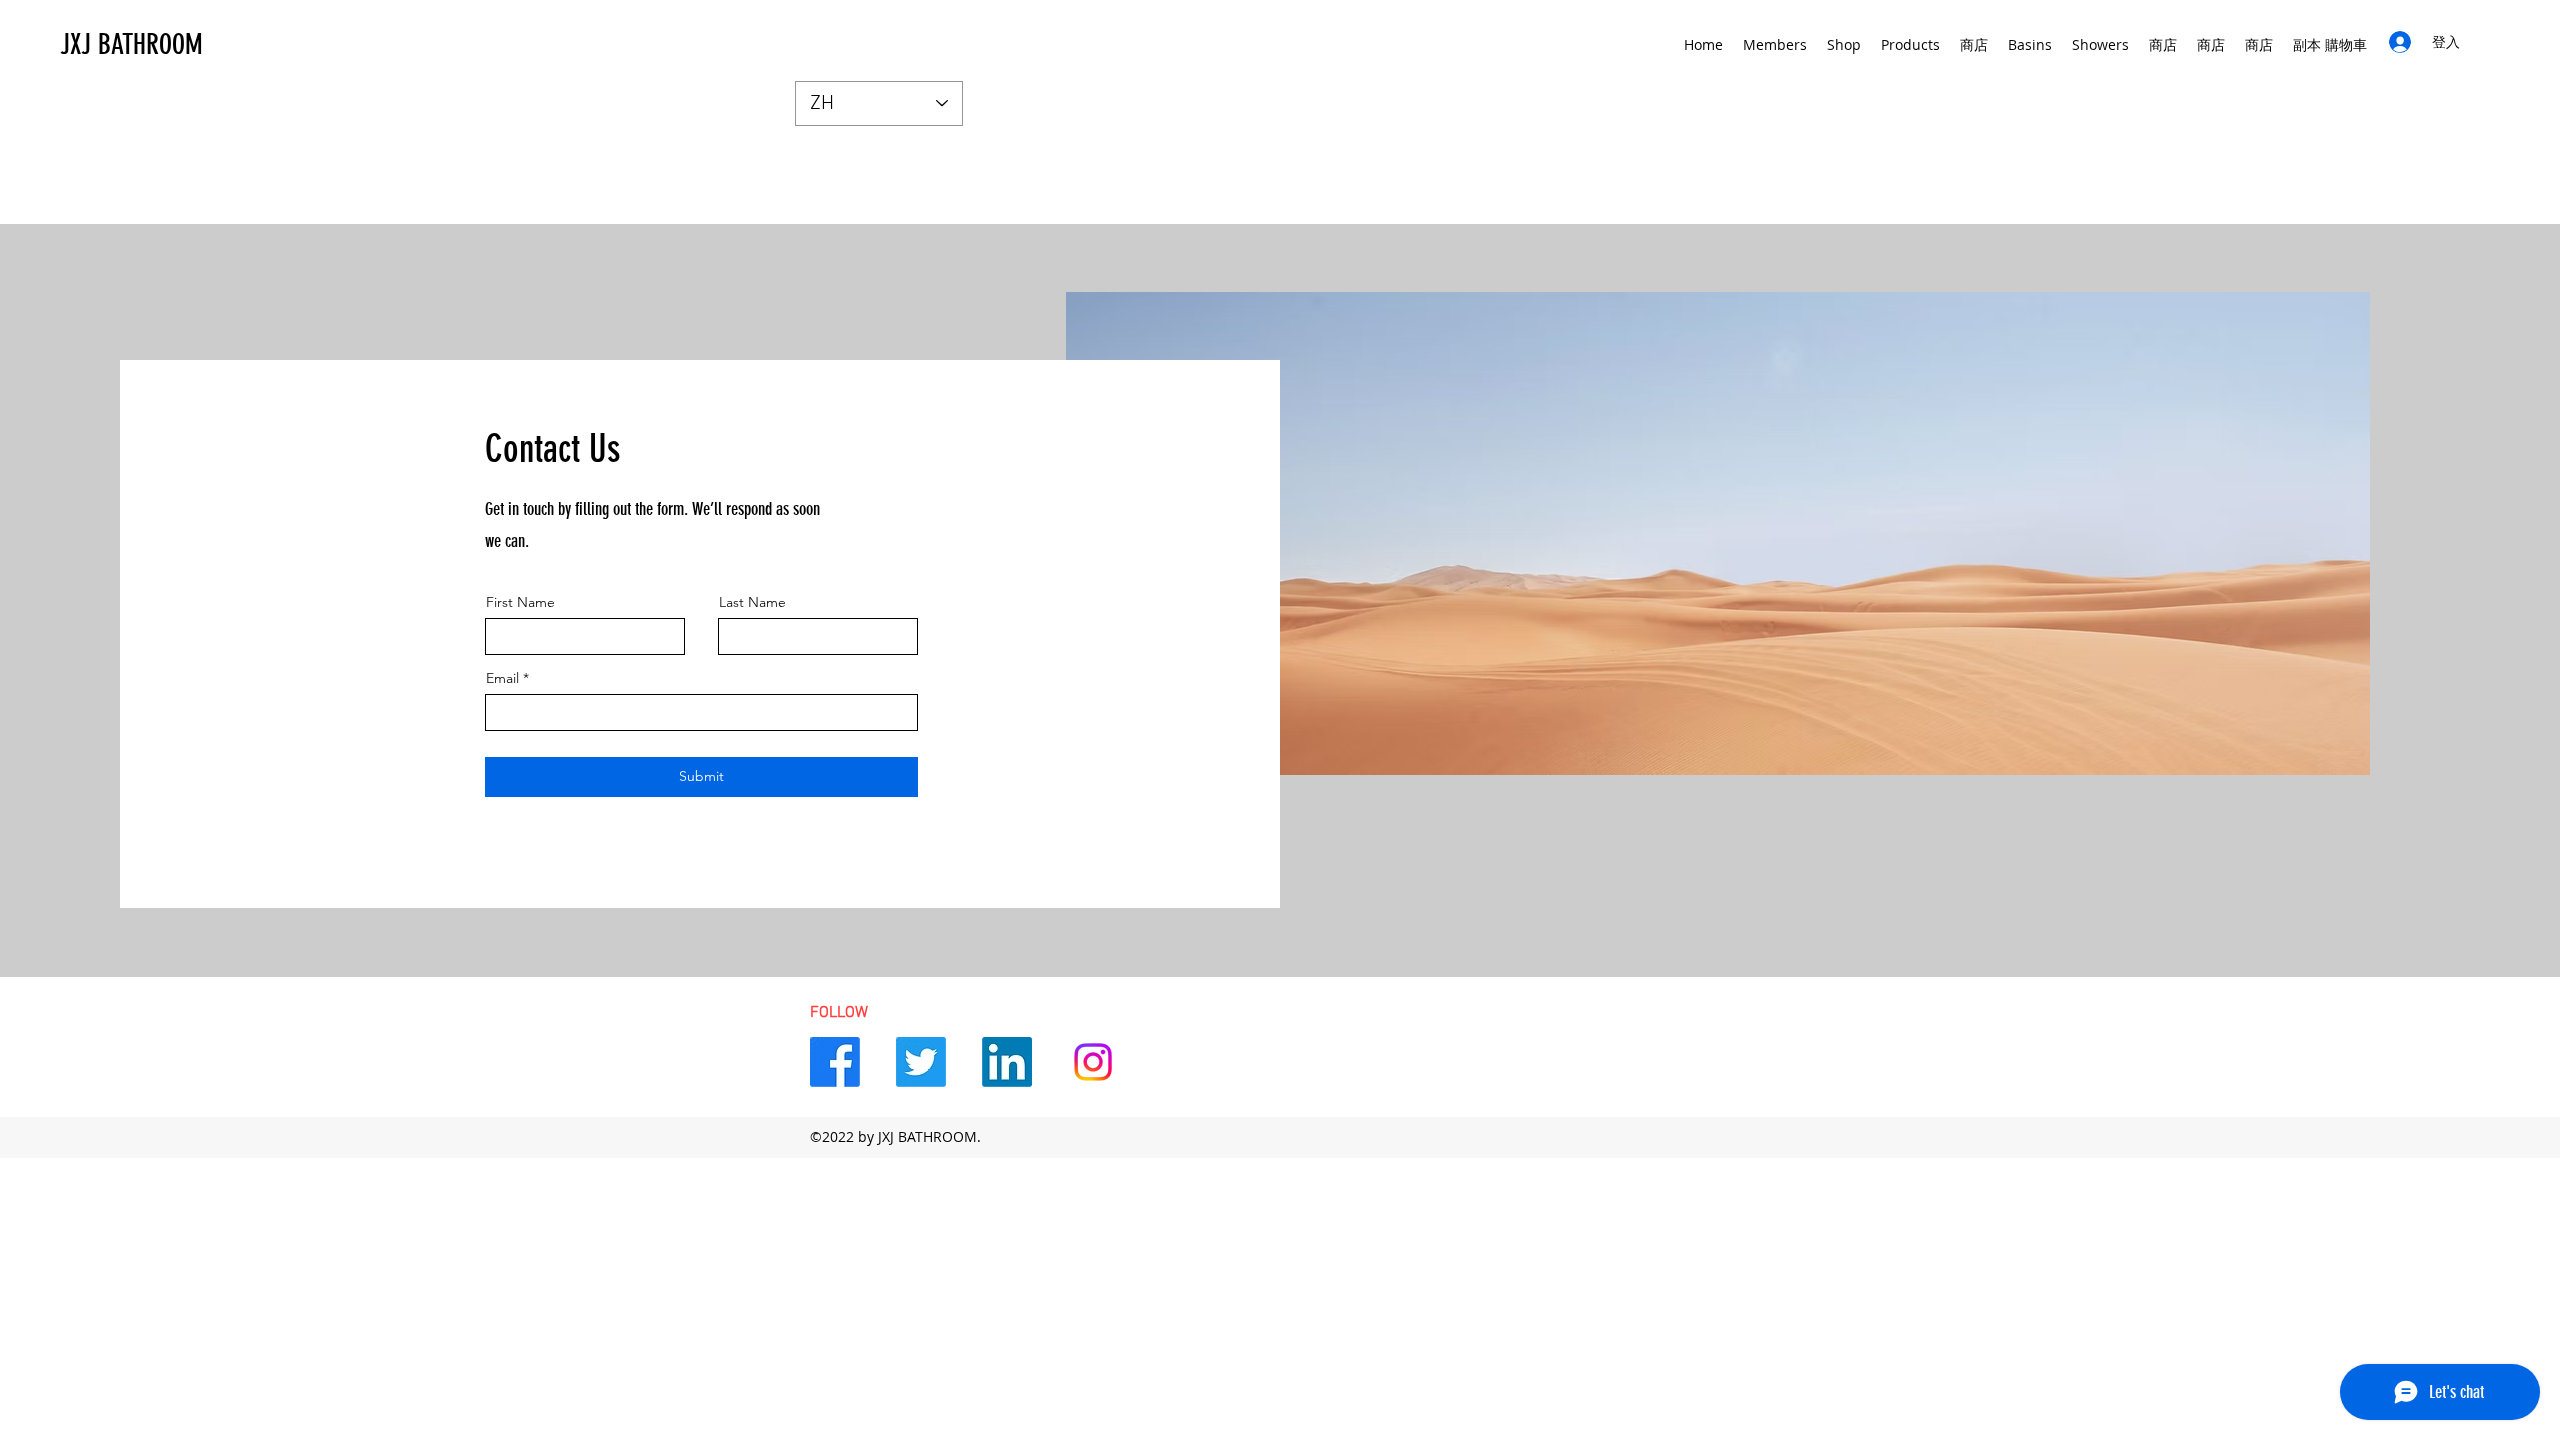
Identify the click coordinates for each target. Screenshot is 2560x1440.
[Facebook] (835, 1062)
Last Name (752, 602)
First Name (520, 602)
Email (502, 678)
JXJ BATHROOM (131, 44)
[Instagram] (1093, 1062)
